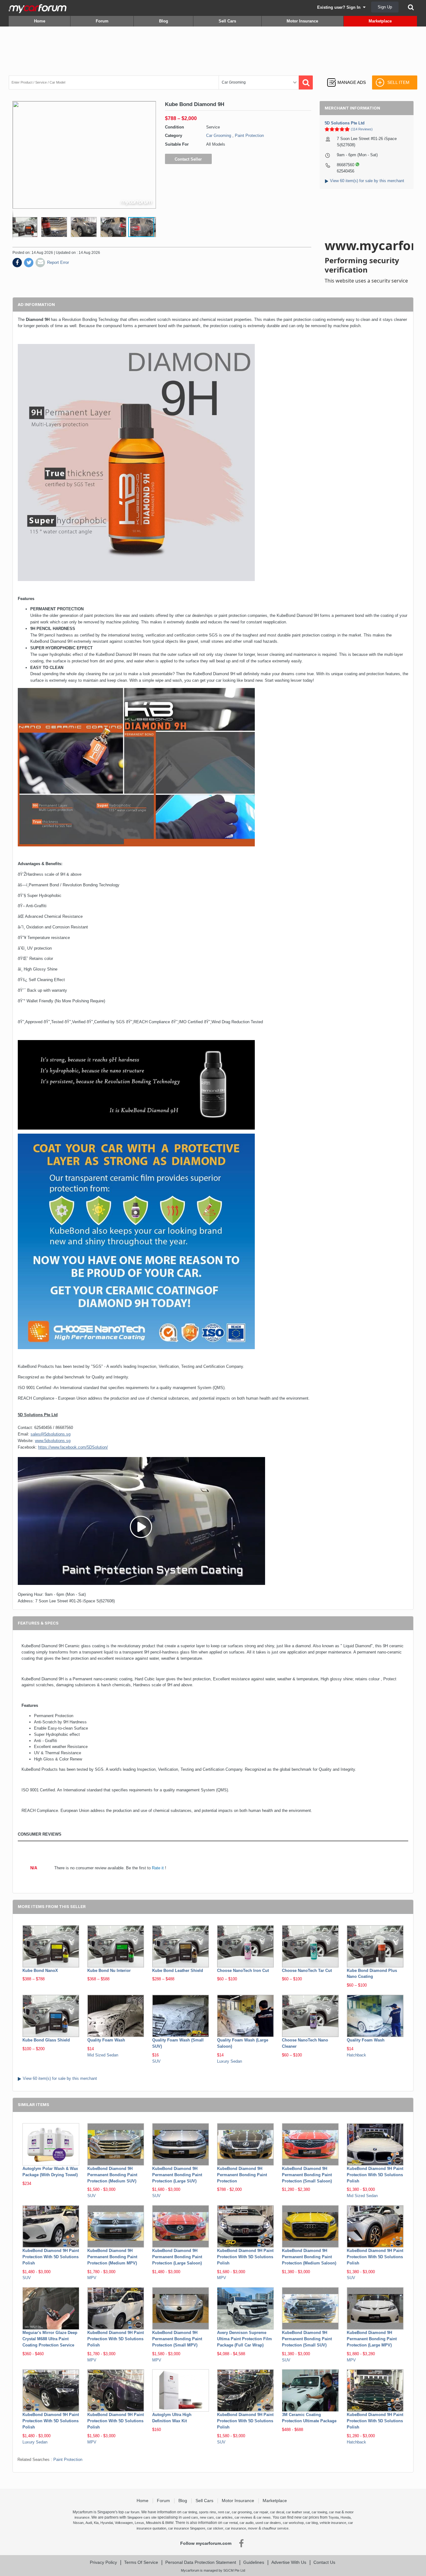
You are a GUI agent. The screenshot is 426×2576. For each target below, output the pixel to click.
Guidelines (254, 2562)
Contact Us (324, 2562)
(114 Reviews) (362, 129)
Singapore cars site (142, 2517)
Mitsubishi (153, 2523)
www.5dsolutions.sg (53, 1441)
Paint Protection (249, 136)
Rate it (158, 1868)
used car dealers (268, 2523)
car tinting (190, 2512)
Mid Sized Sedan (103, 2055)
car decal (277, 2512)
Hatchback (356, 2055)
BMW (169, 2523)
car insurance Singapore (187, 2528)
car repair (261, 2512)
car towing (319, 2512)
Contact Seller (188, 159)
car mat (335, 2512)
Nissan (78, 2523)
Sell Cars (227, 21)
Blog (164, 21)
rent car (224, 2512)
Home (40, 21)
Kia (96, 2523)
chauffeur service (275, 2528)
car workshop (293, 2523)
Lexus (139, 2523)
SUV (156, 2061)
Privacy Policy (103, 2562)
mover (253, 2528)
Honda (346, 2517)
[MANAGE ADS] (346, 77)
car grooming (242, 2512)
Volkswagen (124, 2523)
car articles (224, 2517)
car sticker (215, 2528)
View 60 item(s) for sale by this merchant (367, 181)
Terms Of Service (141, 2562)
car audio (247, 2523)
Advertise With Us (289, 2562)
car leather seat (298, 2512)
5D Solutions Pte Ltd (345, 123)
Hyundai (107, 2523)
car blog (312, 2523)
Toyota (334, 2517)
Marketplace (380, 21)
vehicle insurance (333, 2523)
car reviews (243, 2517)
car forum (132, 2512)
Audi (89, 2523)
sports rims (208, 2512)
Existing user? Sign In (340, 7)
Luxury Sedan (230, 2061)
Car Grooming (219, 136)
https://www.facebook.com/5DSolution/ (73, 1447)
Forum (102, 21)
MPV (92, 2278)
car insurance (236, 2528)
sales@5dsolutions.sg (51, 1434)
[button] (26, 227)
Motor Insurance (302, 21)
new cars (207, 2517)
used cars (190, 2517)
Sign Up (385, 7)
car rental (230, 2523)
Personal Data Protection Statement (201, 2562)
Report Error (58, 262)
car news (264, 2517)
